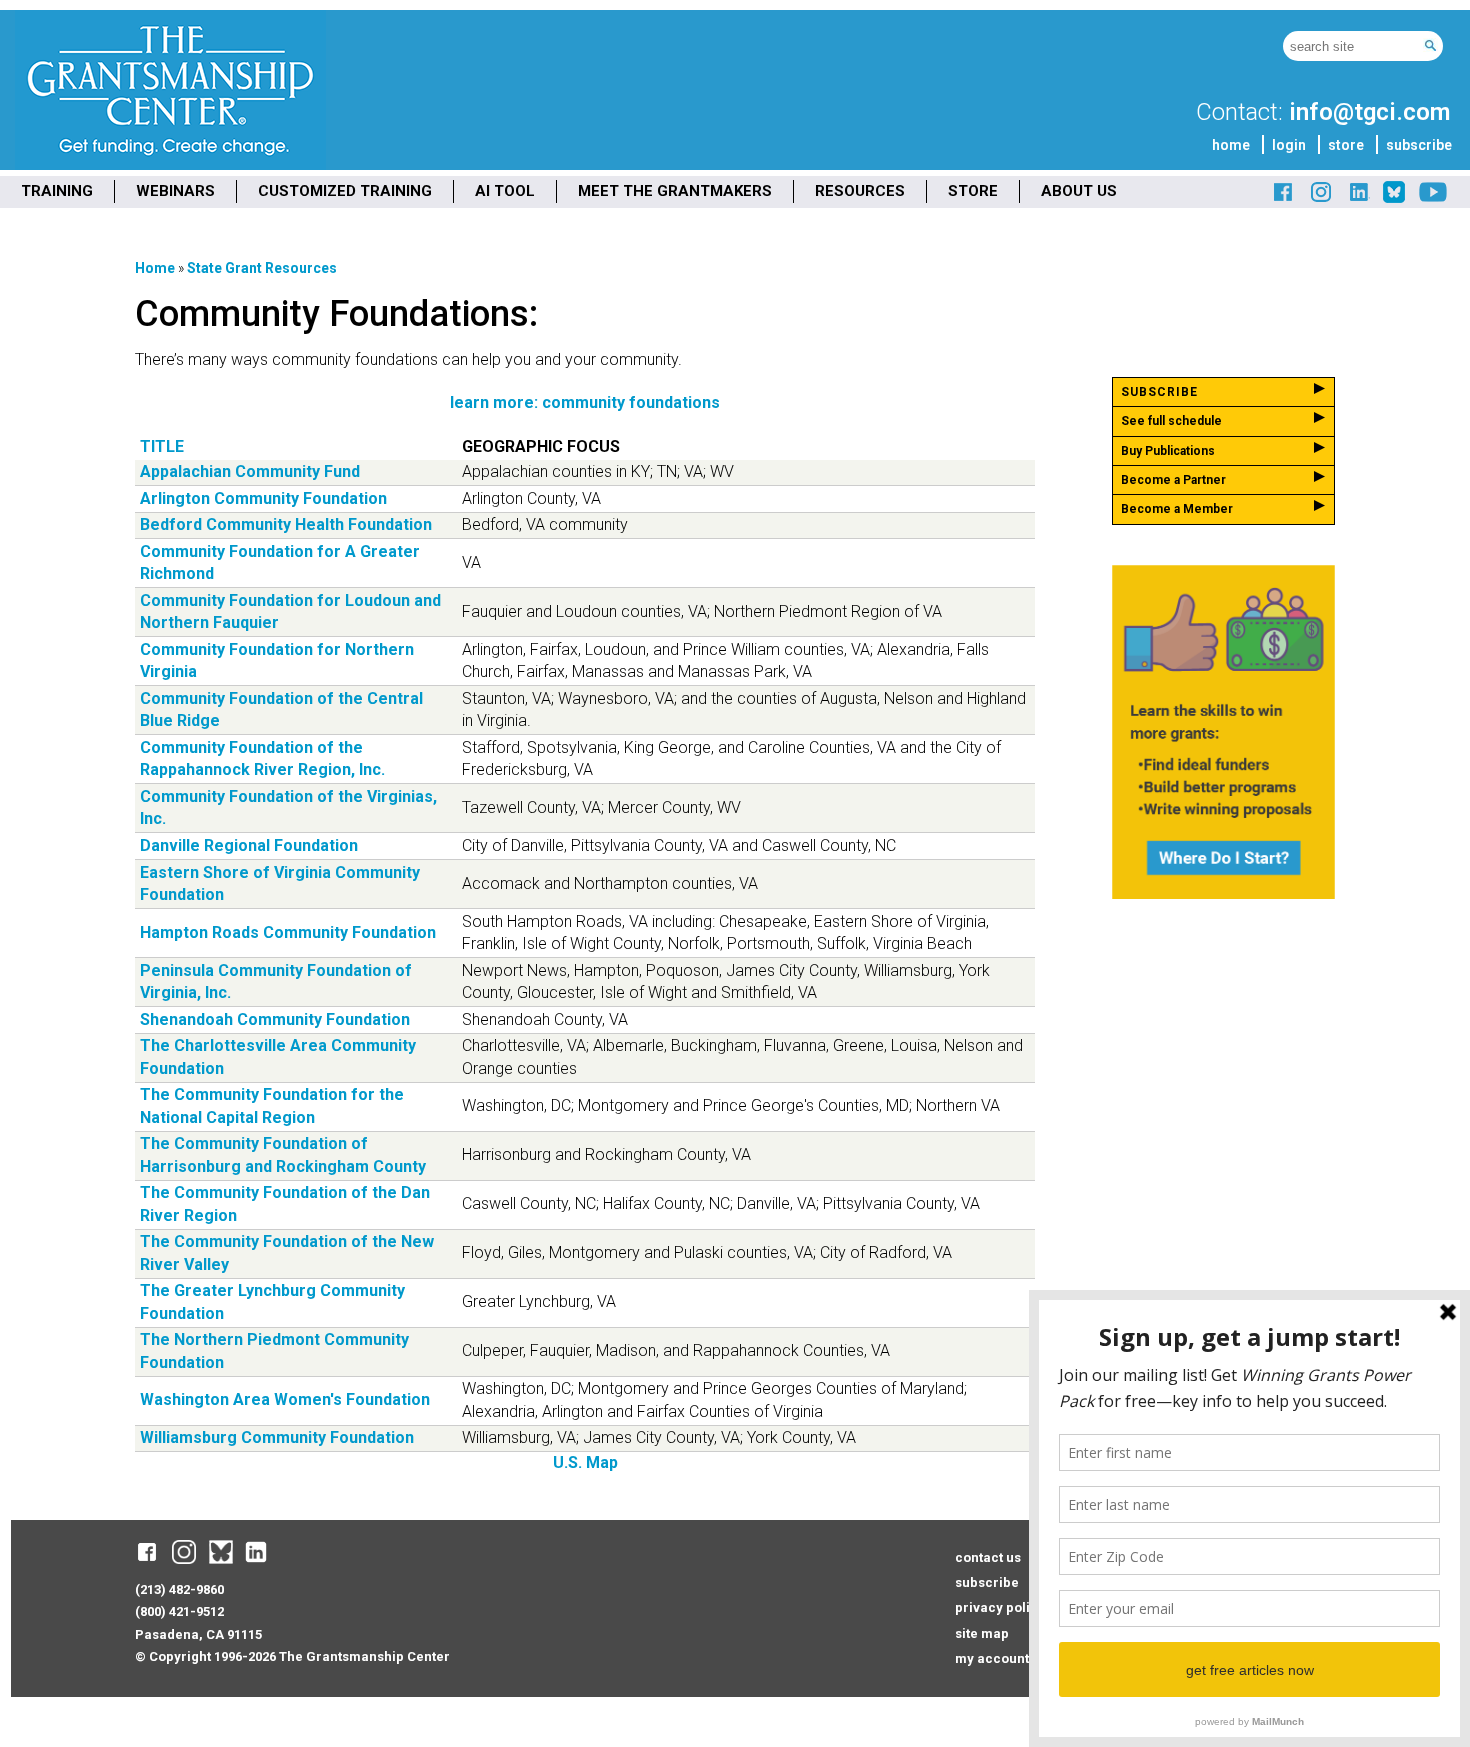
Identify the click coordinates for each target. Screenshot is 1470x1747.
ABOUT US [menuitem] (1079, 191)
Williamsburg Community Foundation (277, 1437)
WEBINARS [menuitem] (175, 191)
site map (982, 1633)
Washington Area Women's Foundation (285, 1399)
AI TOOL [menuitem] (505, 191)
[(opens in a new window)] (1284, 199)
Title (162, 446)
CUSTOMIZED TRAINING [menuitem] (345, 191)
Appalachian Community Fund (250, 471)
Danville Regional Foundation (249, 845)
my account (992, 1658)
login (1289, 145)
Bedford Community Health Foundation (286, 524)
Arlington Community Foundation (263, 498)
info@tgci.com (1369, 112)
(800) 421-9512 (179, 1611)
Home (155, 268)
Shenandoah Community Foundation (275, 1019)
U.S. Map (585, 1462)
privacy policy (1000, 1607)
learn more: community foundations (585, 402)
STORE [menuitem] (973, 191)
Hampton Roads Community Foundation (288, 932)
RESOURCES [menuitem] (860, 191)
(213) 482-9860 (179, 1589)
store (1346, 145)
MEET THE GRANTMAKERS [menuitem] (675, 191)
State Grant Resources (262, 268)
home (1231, 145)
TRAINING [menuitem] (57, 191)
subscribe (1419, 145)
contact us (988, 1557)
